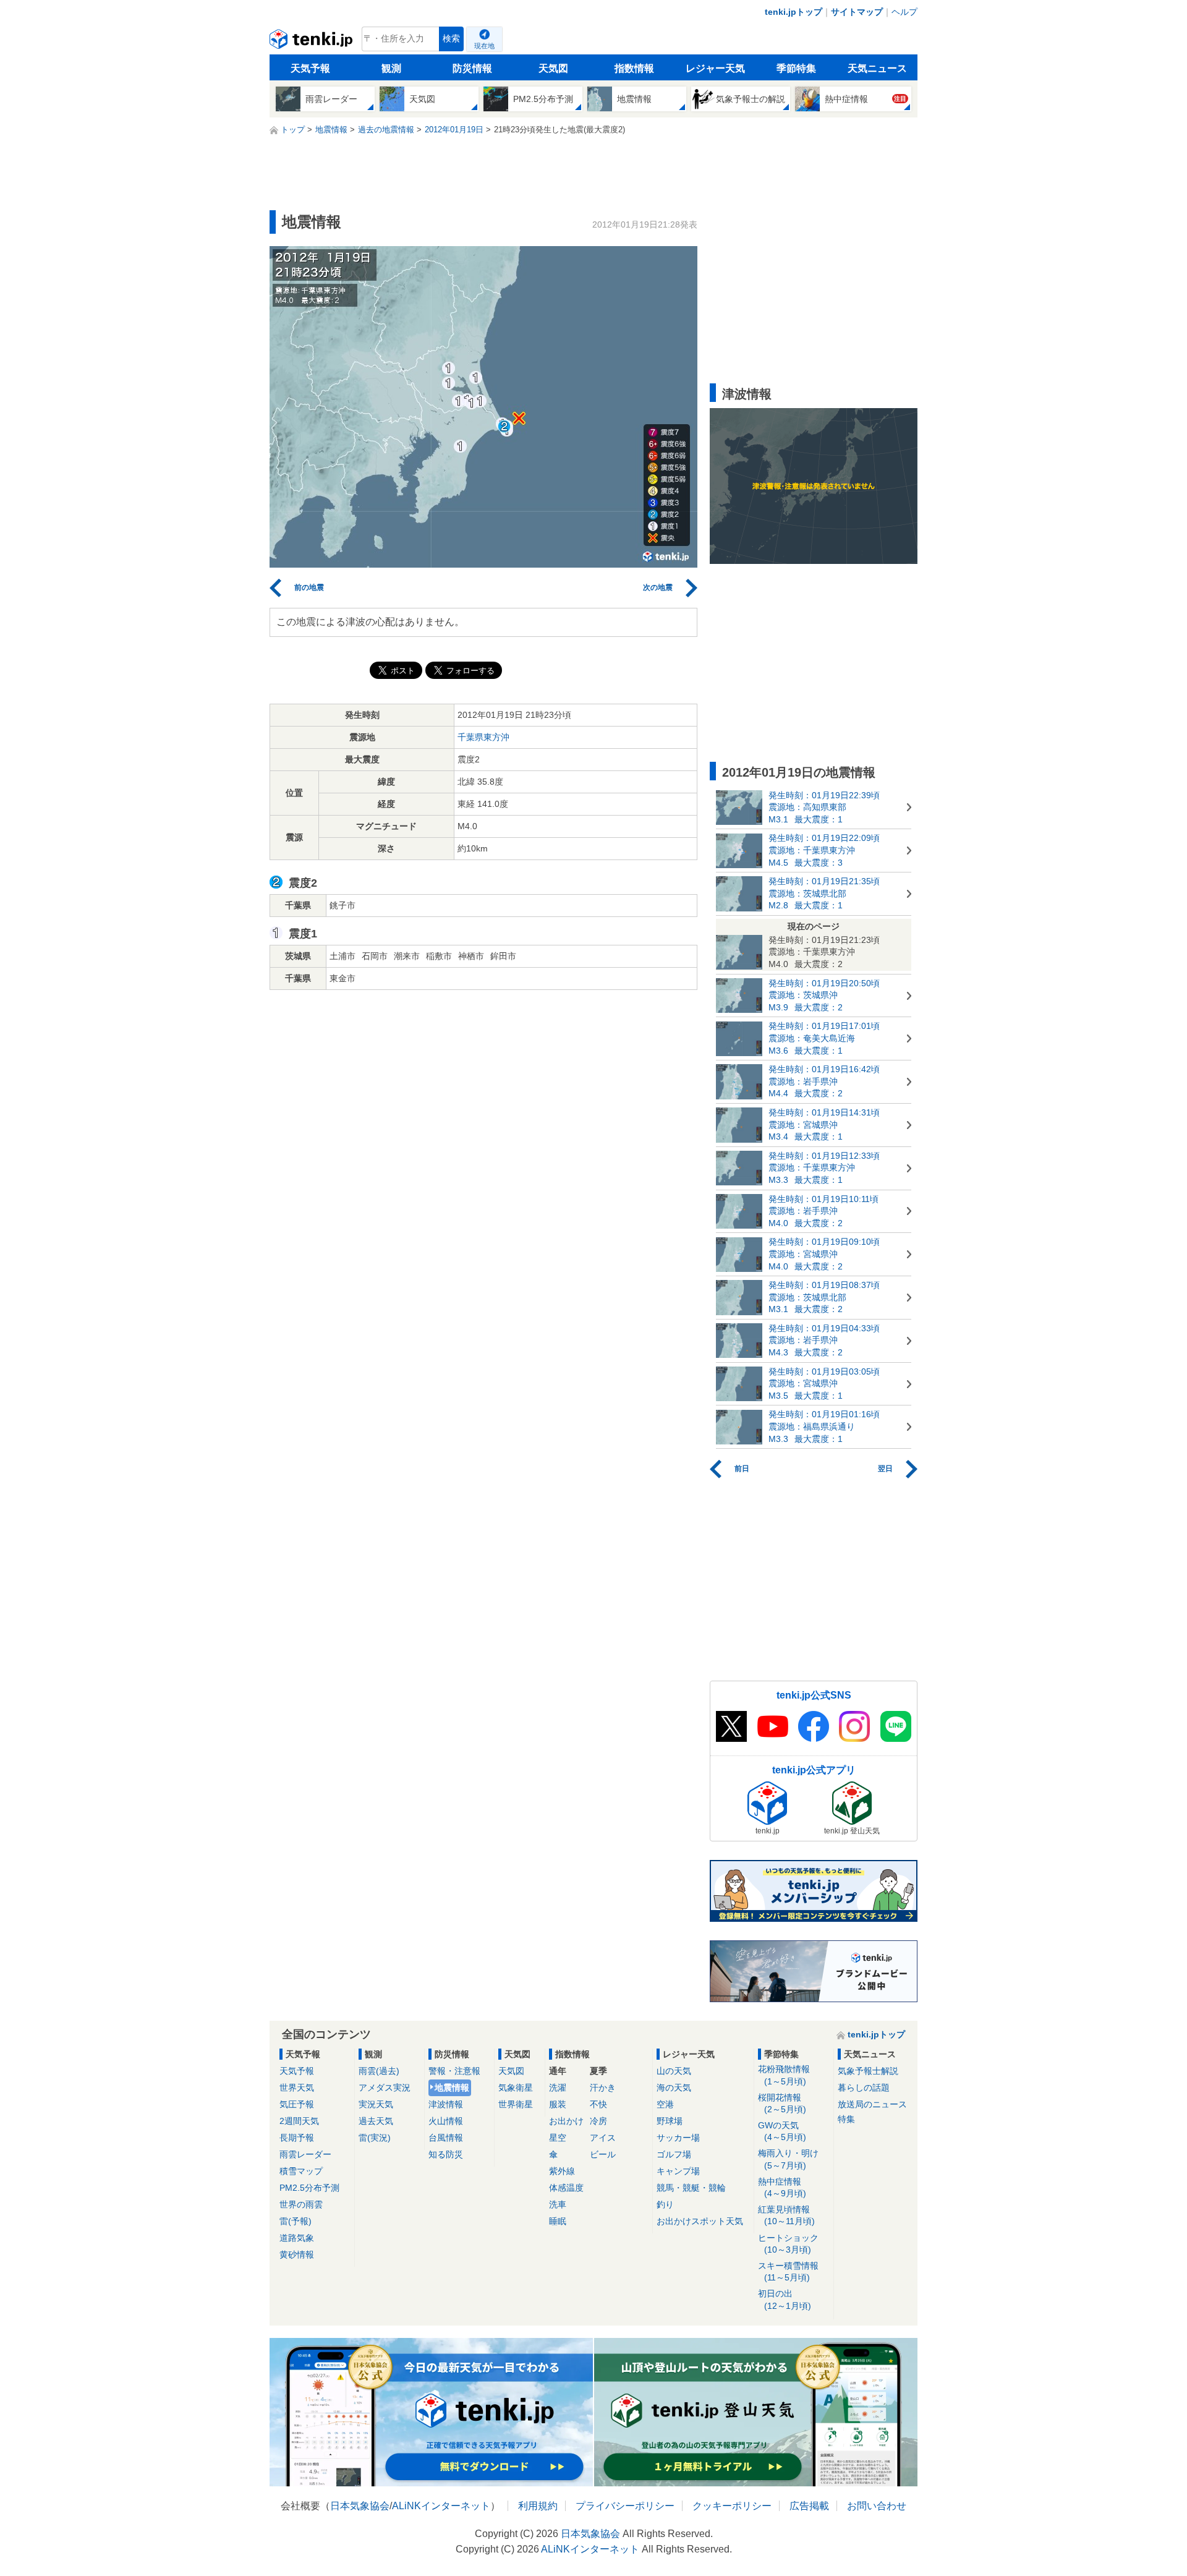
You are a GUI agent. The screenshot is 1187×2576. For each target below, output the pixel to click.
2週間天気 (299, 2121)
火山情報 (446, 2121)
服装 (558, 2104)
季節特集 (796, 68)
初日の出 (785, 2299)
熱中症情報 (782, 2187)
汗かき (603, 2088)
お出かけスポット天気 (700, 2221)
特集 (846, 2119)
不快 (598, 2104)
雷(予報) (296, 2221)
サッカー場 (678, 2138)
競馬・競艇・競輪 (691, 2188)
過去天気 (376, 2121)
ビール (603, 2154)
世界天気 (297, 2088)
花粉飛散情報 (784, 2075)
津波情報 (446, 2104)
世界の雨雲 (301, 2204)
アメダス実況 (385, 2088)
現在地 (484, 46)
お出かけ (566, 2121)
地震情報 (452, 2088)
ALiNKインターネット (441, 2506)
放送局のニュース (872, 2104)
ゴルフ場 (674, 2154)
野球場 (670, 2121)
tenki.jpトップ (793, 12)
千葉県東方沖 (483, 737)
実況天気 (376, 2104)
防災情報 (472, 68)
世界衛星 (516, 2104)
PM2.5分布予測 (309, 2188)
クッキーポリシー (732, 2506)
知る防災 (446, 2154)
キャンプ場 (678, 2171)
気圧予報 (297, 2104)
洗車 (558, 2204)
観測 (391, 68)
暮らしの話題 (864, 2088)
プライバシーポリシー (625, 2506)
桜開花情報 (782, 2103)
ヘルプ (904, 12)
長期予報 (297, 2138)
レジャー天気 (715, 68)
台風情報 (446, 2138)
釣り (665, 2204)
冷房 (598, 2121)
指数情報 (634, 68)
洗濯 (558, 2088)
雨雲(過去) (379, 2071)
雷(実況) (375, 2138)
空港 (665, 2104)
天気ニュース (877, 68)
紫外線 (562, 2171)
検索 (451, 39)
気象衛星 (516, 2088)
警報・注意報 (454, 2071)
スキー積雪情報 (788, 2271)
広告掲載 (809, 2506)
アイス (603, 2138)
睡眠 (558, 2221)
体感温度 (566, 2188)
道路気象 (297, 2238)
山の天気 (674, 2071)
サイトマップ (857, 12)
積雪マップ (301, 2171)
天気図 (553, 68)
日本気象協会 (360, 2506)
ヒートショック (788, 2244)
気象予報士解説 (868, 2071)
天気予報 (310, 68)
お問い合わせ (877, 2506)
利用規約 (538, 2506)
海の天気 (674, 2088)
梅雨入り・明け (788, 2159)
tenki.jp (313, 42)
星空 (558, 2138)
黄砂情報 (297, 2254)
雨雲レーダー (305, 2154)
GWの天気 (782, 2131)
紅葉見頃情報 (786, 2215)
